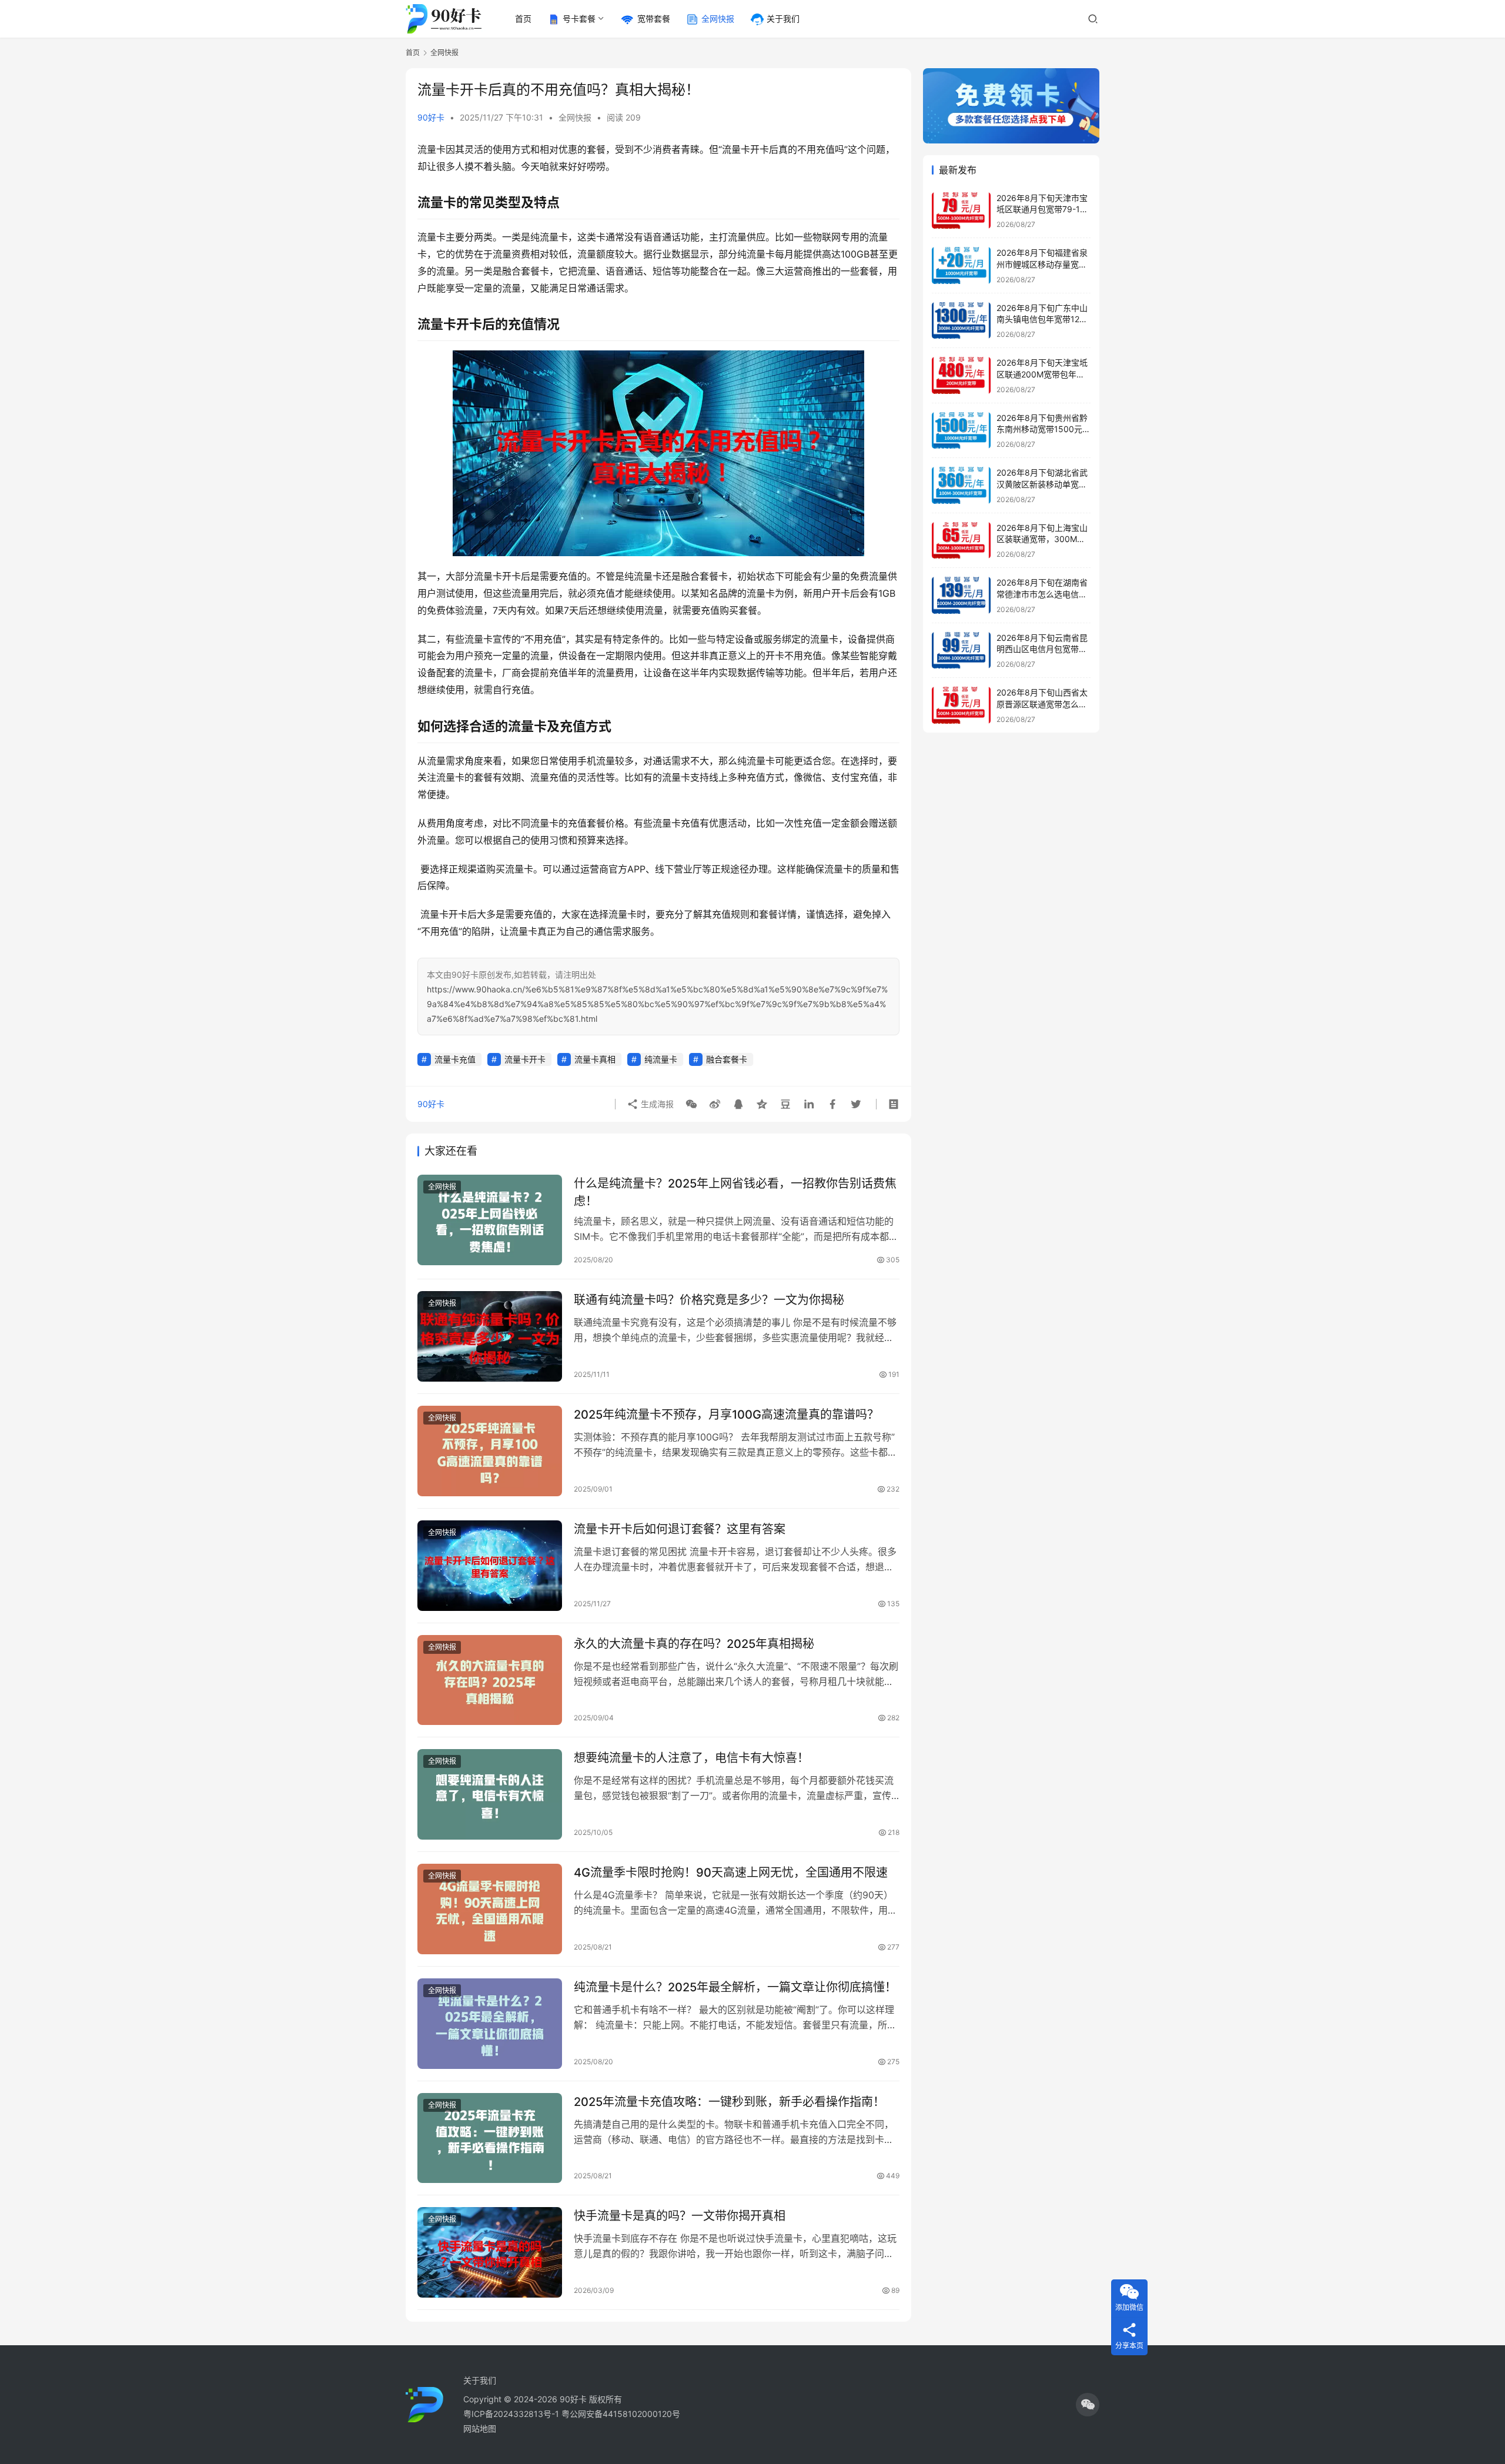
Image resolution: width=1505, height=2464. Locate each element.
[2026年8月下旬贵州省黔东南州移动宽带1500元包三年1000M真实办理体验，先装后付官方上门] (961, 431)
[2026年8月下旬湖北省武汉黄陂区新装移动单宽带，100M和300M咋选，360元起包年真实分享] (961, 485)
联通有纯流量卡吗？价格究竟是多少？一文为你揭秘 (709, 1300)
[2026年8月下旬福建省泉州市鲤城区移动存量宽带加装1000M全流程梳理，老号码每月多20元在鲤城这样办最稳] (961, 265)
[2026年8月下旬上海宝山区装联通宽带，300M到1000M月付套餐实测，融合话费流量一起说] (961, 541)
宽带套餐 (654, 19)
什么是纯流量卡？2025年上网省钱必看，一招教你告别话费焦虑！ (735, 1192)
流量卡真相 (595, 1059)
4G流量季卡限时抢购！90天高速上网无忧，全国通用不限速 (731, 1873)
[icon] (1088, 2405)
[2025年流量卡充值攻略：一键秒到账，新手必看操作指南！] (490, 2138)
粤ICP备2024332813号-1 (512, 2414)
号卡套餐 (579, 19)
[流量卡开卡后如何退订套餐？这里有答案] (490, 1566)
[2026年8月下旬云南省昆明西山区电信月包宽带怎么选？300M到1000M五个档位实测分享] (961, 651)
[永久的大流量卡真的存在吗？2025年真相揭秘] (490, 1680)
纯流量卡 (661, 1059)
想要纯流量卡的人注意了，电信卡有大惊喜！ (691, 1758)
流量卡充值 (455, 1059)
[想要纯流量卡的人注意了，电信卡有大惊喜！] (490, 1794)
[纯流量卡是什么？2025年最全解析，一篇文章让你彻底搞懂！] (490, 2024)
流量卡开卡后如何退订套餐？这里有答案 (680, 1529)
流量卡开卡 (525, 1059)
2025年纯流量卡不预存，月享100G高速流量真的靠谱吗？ (726, 1415)
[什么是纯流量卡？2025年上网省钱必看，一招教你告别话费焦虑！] (490, 1220)
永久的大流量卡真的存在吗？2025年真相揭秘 (694, 1644)
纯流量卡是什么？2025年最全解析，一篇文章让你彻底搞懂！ (735, 1987)
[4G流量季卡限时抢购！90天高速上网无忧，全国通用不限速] (490, 1909)
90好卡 (431, 117)
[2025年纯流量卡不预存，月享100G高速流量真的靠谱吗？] (490, 1451)
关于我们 (783, 19)
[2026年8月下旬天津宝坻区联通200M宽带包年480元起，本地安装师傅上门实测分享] (961, 375)
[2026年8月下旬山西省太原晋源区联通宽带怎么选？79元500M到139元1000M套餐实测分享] (961, 705)
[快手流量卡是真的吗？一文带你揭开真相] (490, 2252)
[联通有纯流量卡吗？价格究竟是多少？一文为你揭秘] (490, 1336)
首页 (523, 19)
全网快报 (718, 19)
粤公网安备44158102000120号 (621, 2414)
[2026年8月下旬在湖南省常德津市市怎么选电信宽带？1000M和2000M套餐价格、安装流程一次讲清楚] (961, 595)
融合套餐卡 (727, 1059)
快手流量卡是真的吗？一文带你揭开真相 (680, 2216)
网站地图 (480, 2428)
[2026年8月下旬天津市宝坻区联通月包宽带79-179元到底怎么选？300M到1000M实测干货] (961, 211)
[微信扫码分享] (691, 1104)
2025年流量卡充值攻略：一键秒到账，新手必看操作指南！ (729, 2102)
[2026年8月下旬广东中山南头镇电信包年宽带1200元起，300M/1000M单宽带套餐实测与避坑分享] (961, 321)
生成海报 (656, 1104)
